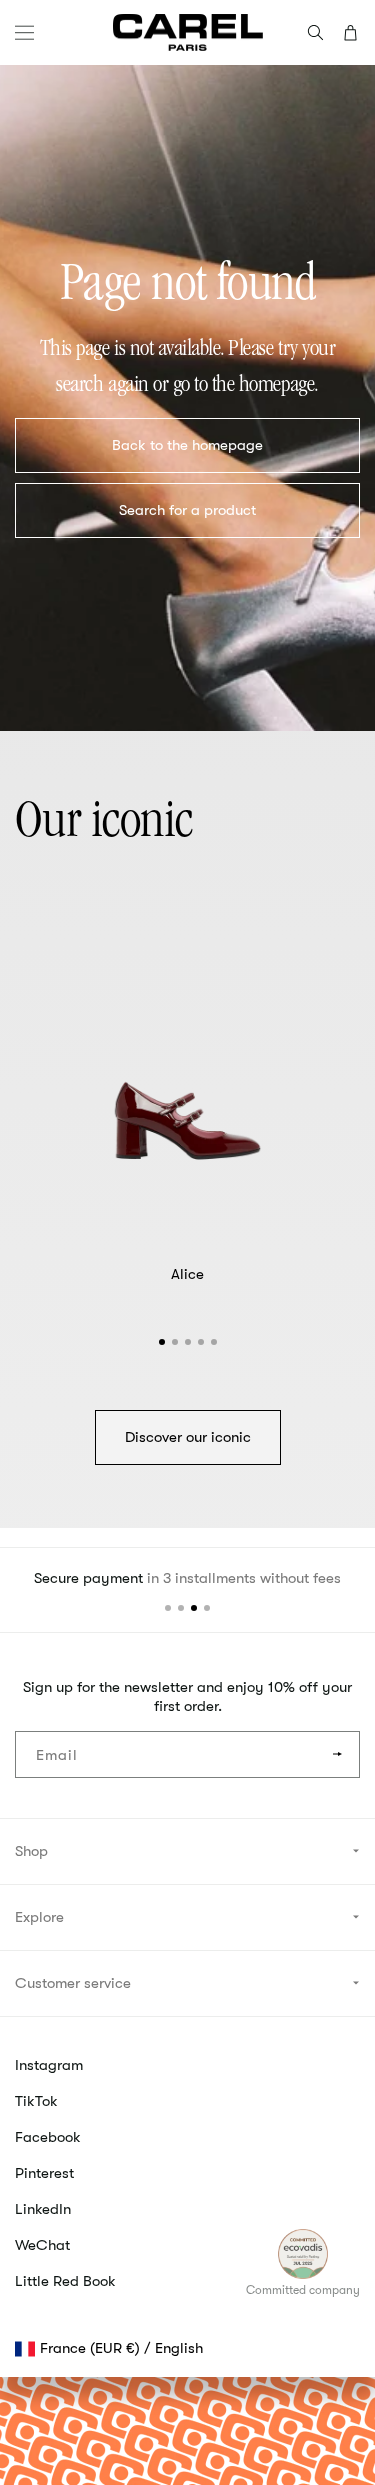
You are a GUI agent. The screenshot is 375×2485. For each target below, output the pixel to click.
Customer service (73, 1983)
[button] (24, 32)
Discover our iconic (188, 1437)
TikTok (36, 2101)
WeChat (42, 2245)
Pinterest (44, 2173)
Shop (31, 1851)
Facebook (48, 2137)
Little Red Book (65, 2281)
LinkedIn (43, 2209)
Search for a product (187, 510)
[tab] (162, 1342)
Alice (187, 1274)
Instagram (49, 2065)
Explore (39, 1917)
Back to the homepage (187, 445)
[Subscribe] (337, 1754)
